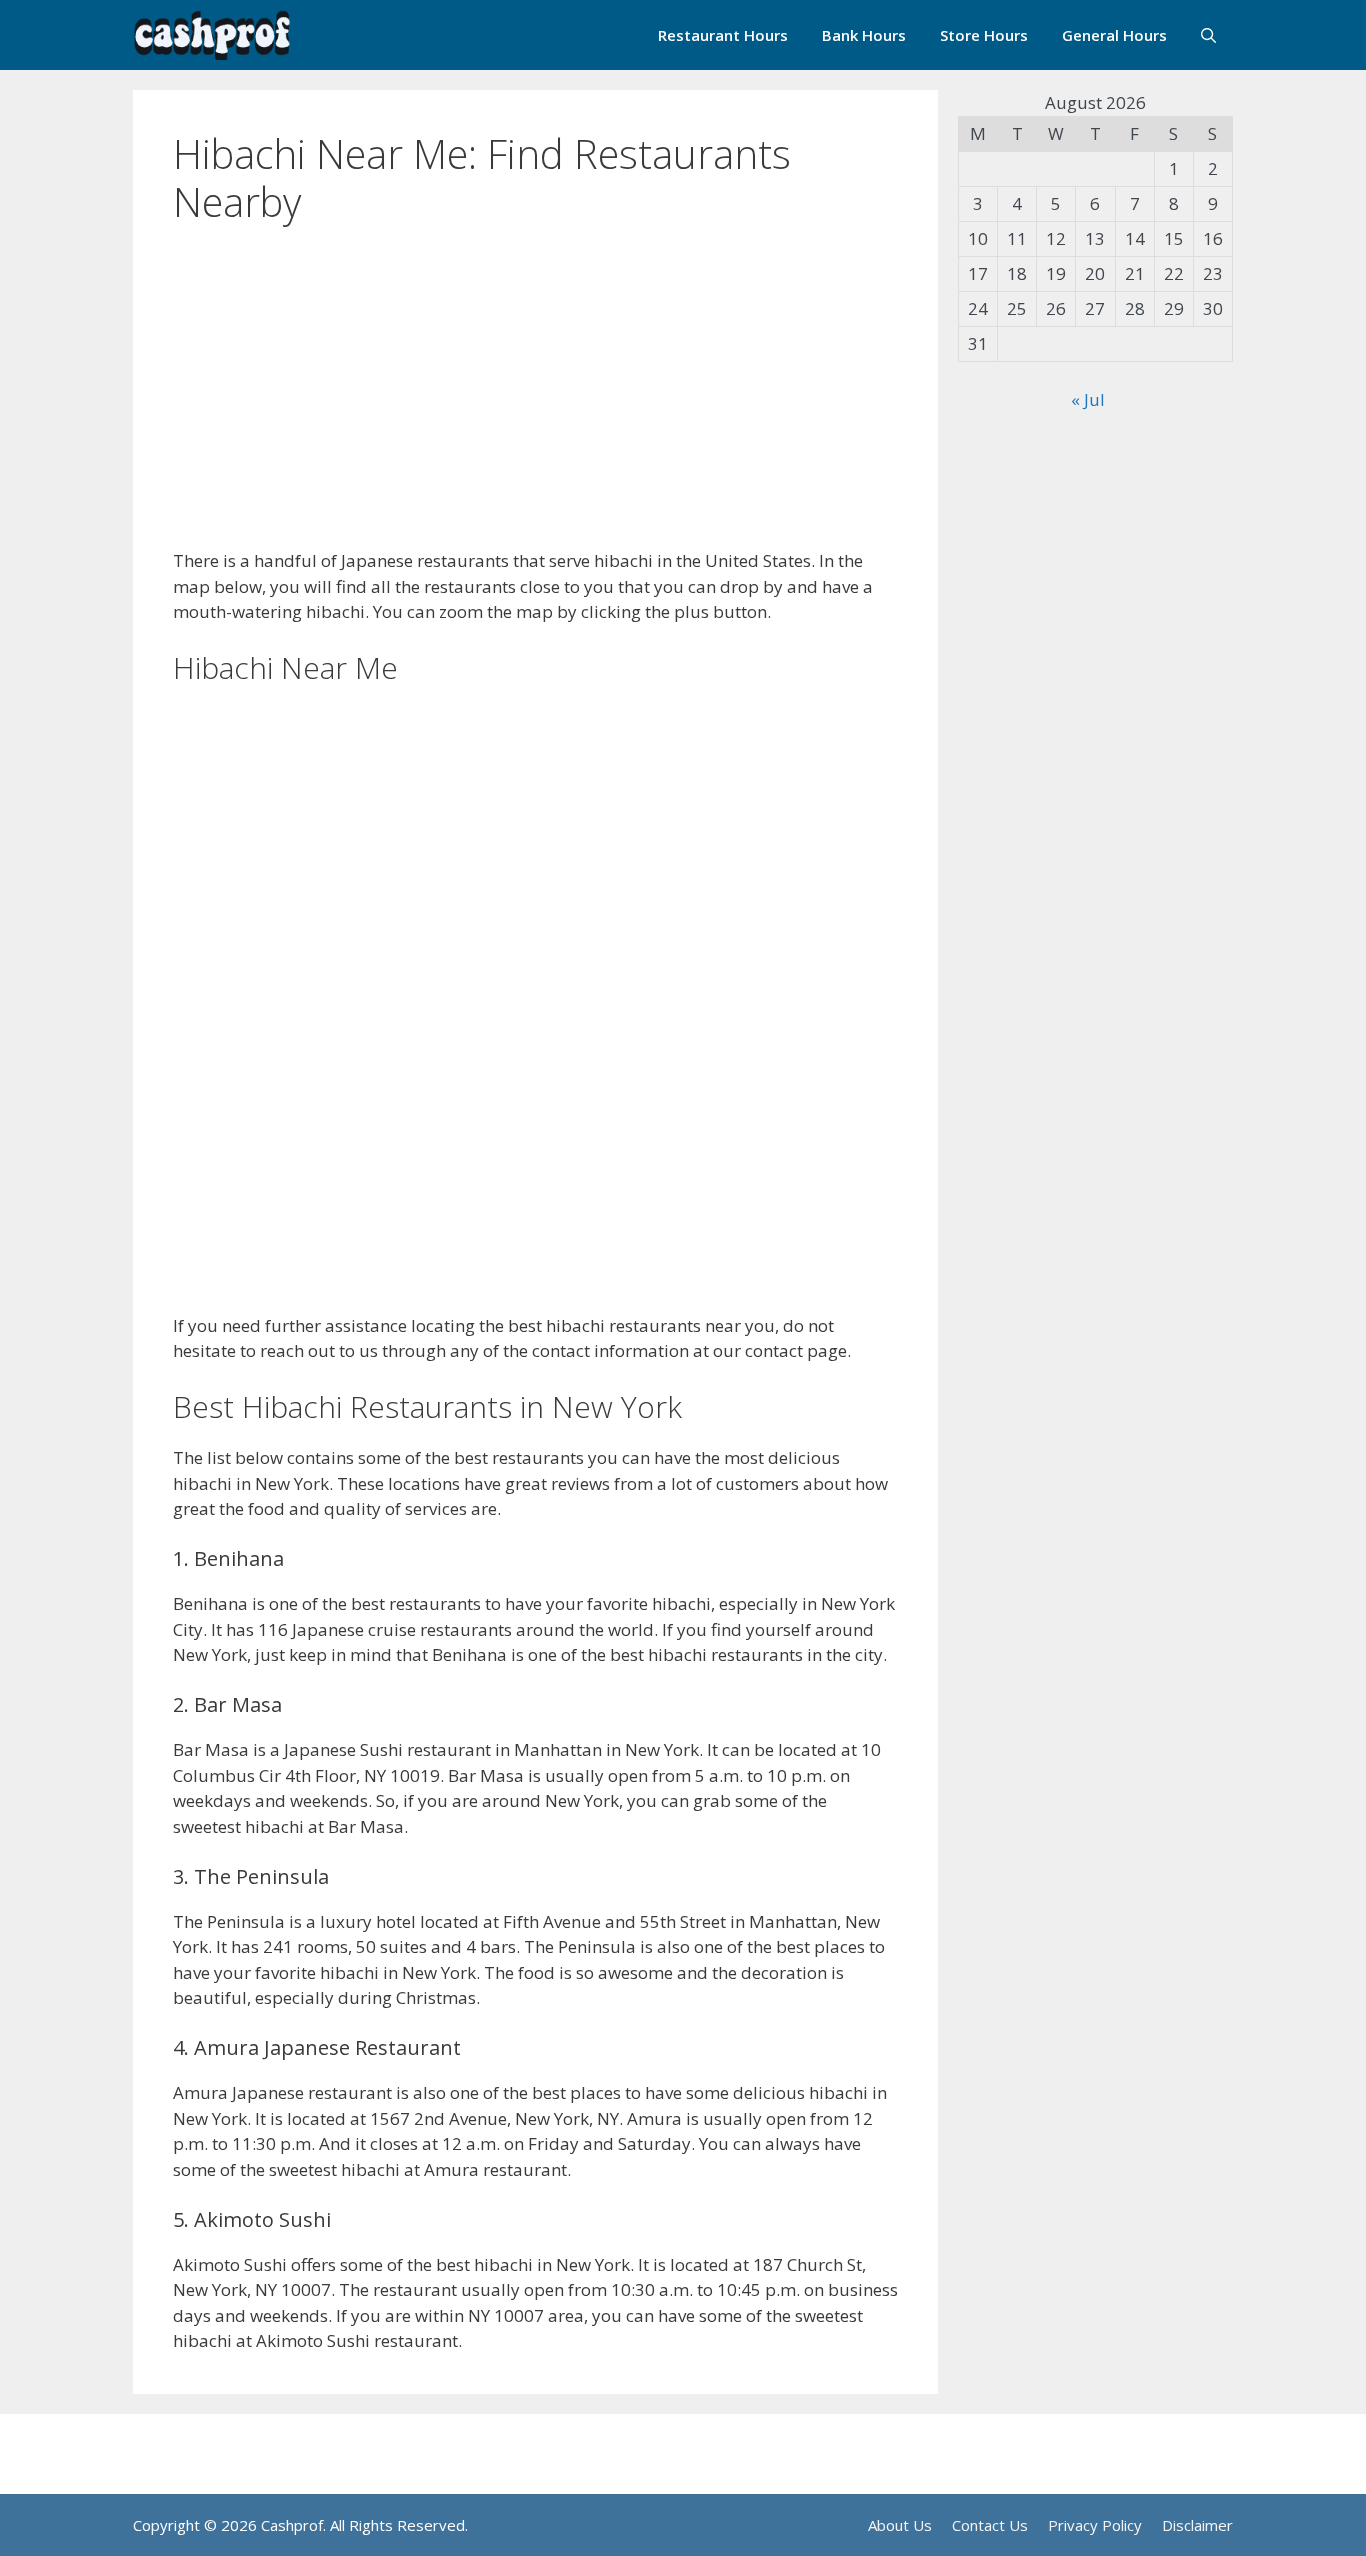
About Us (900, 2525)
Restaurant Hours (723, 35)
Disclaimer (1197, 2525)
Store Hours (984, 35)
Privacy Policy (1095, 2525)
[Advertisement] (535, 400)
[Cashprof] (212, 35)
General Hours (1114, 35)
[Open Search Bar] (1208, 35)
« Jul (1088, 399)
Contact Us (990, 2525)
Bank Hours (864, 35)
